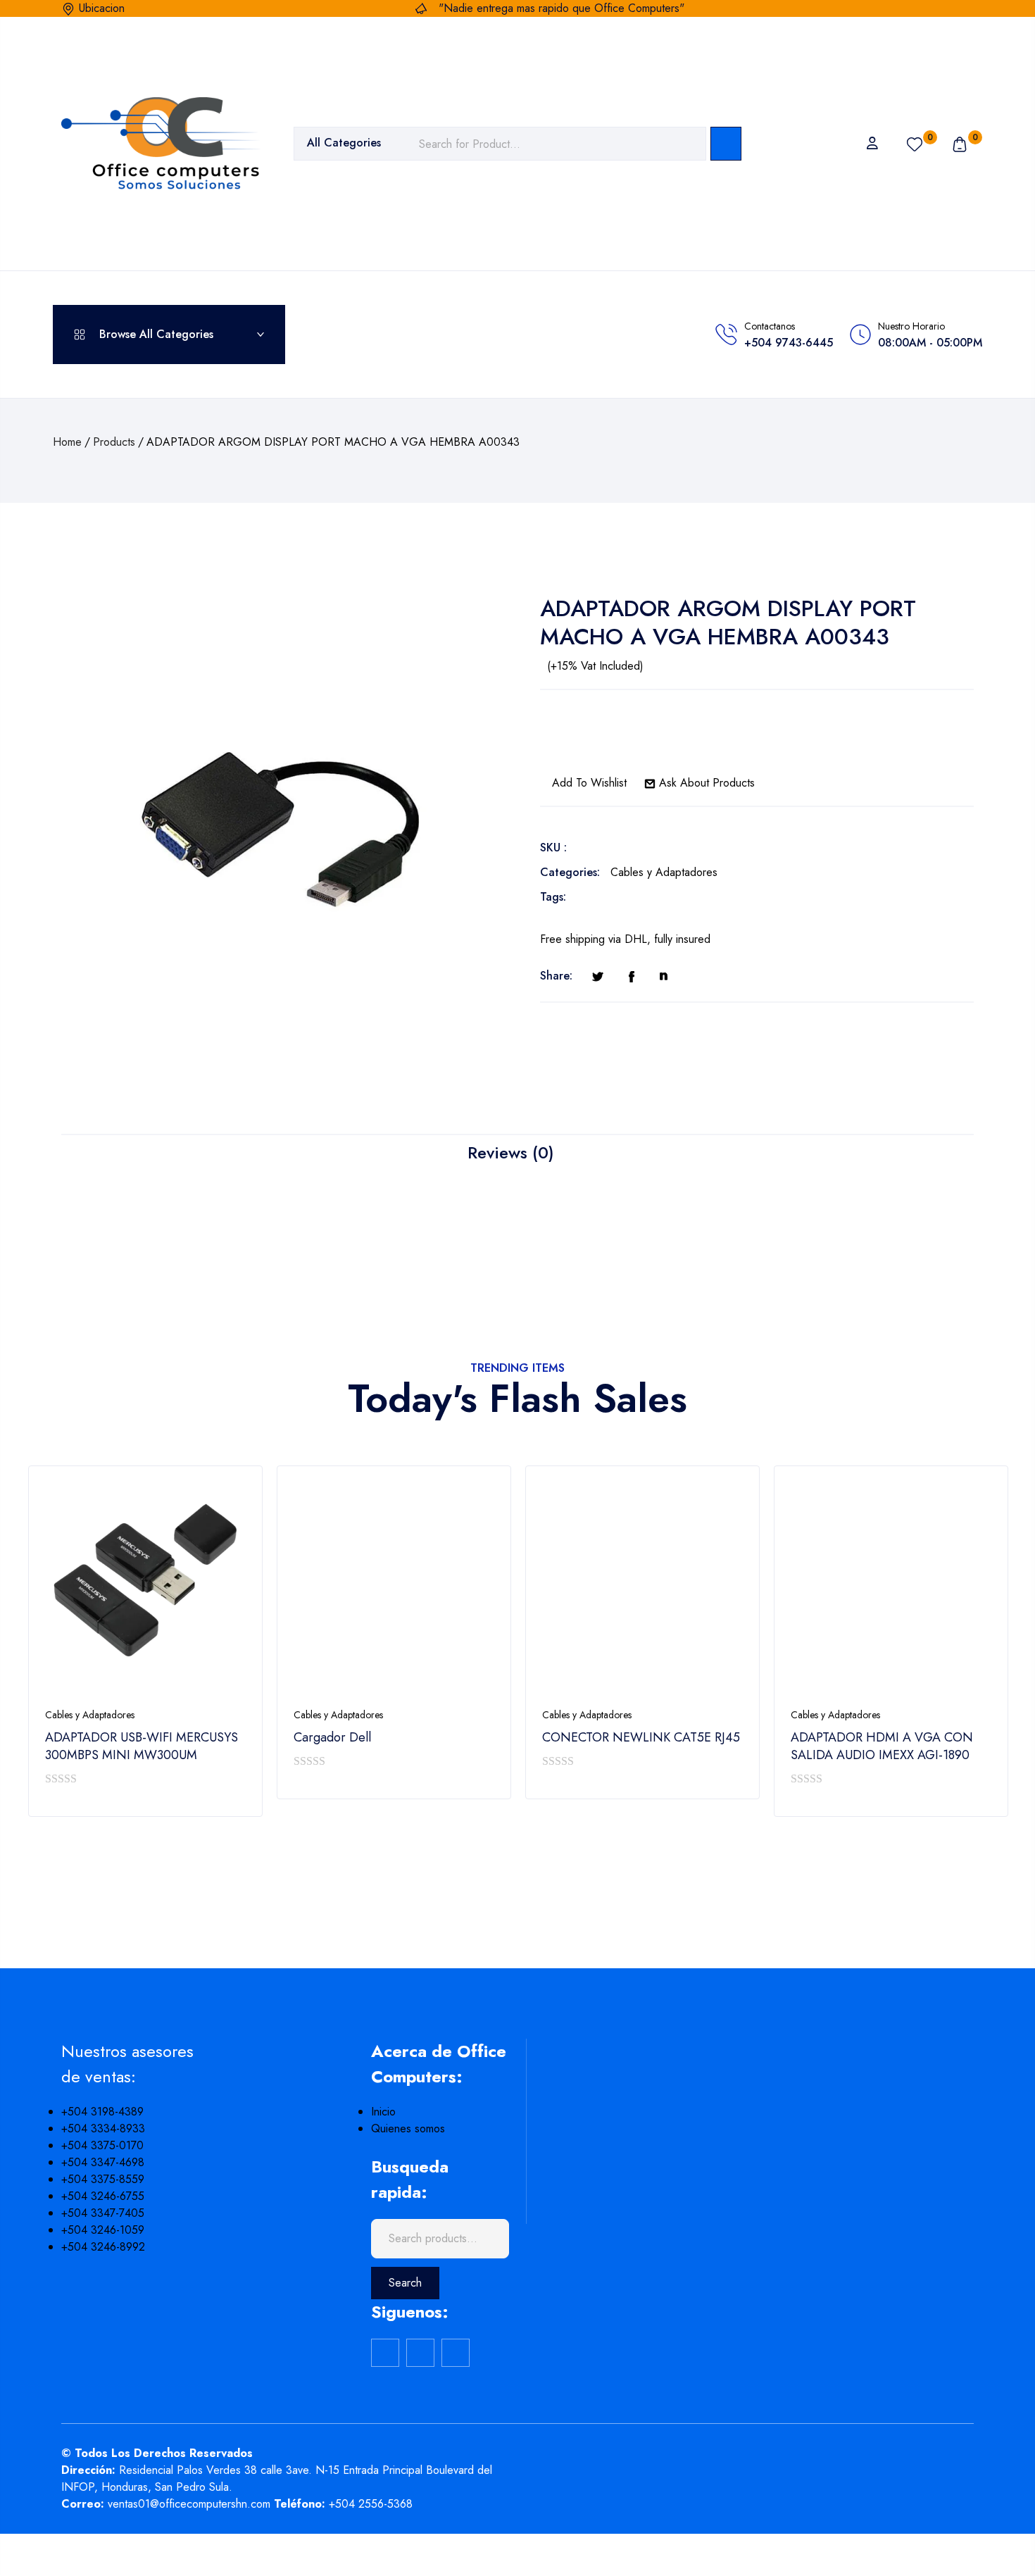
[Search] (726, 144)
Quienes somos (408, 2128)
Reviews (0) (511, 1152)
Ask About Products (705, 783)
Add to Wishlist (588, 783)
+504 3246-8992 (103, 2247)
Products (114, 442)
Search (405, 2283)
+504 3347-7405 (103, 2213)
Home (67, 442)
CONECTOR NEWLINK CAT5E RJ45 (641, 1738)
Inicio (383, 2112)
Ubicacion (102, 8)
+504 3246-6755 (103, 2196)
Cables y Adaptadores (664, 872)
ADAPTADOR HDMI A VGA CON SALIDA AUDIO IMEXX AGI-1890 (882, 1746)
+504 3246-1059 (103, 2230)
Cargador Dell (332, 1738)
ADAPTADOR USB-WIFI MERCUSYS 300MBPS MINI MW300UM (142, 1746)
